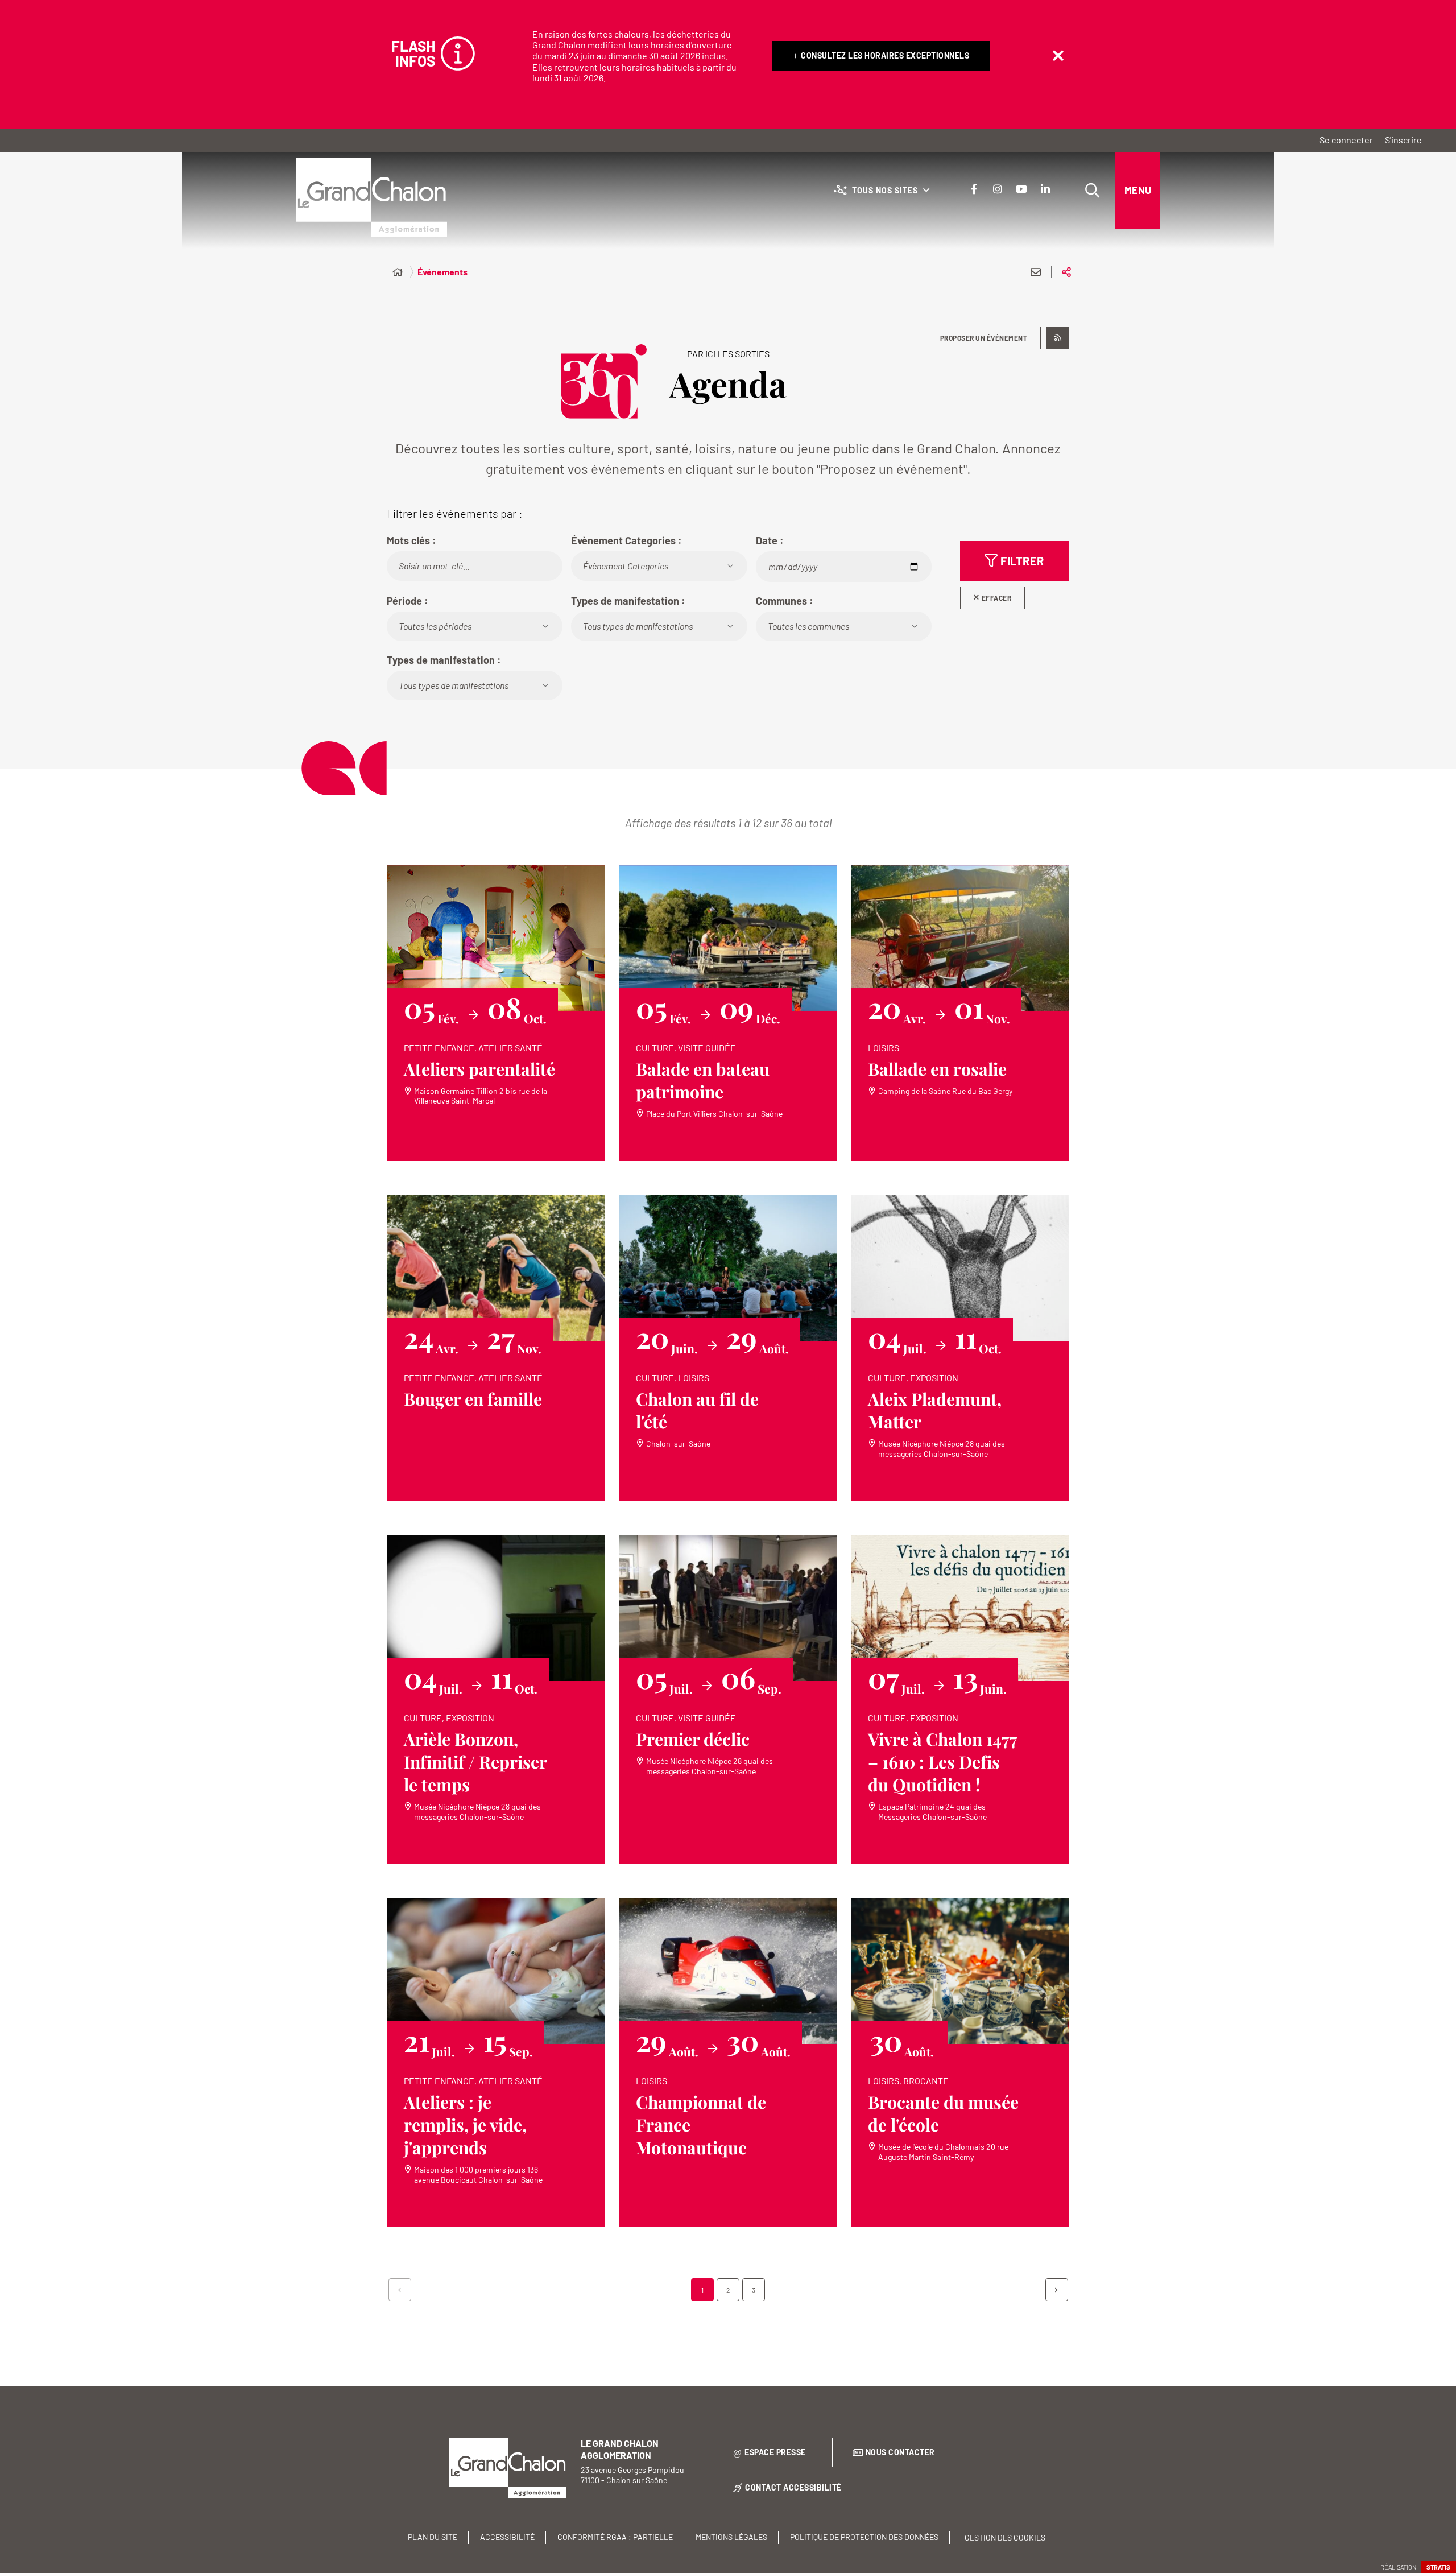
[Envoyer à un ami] (1036, 272)
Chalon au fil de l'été (697, 1410)
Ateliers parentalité (479, 1069)
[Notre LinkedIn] (1045, 189)
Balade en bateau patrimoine (703, 1080)
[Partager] (1066, 272)
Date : (770, 540)
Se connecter (1346, 140)
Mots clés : (411, 540)
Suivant (1057, 2290)
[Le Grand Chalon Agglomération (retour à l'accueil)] (371, 197)
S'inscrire (1403, 140)
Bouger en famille (473, 1399)
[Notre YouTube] (1021, 189)
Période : (408, 601)
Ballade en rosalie (937, 1069)
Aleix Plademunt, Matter (935, 1410)
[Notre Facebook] (974, 189)
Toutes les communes (808, 626)
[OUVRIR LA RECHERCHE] (1092, 191)
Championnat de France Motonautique (701, 2125)
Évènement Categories (626, 566)
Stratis (1438, 2567)
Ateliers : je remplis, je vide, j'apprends (465, 2125)
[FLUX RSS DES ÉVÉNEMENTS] (1058, 338)
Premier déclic (693, 1739)
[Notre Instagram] (998, 189)
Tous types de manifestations (638, 626)
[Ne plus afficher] (1058, 56)
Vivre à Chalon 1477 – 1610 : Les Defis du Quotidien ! (943, 1762)
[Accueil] (398, 272)
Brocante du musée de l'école (943, 2113)
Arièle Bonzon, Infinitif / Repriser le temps (475, 1762)
